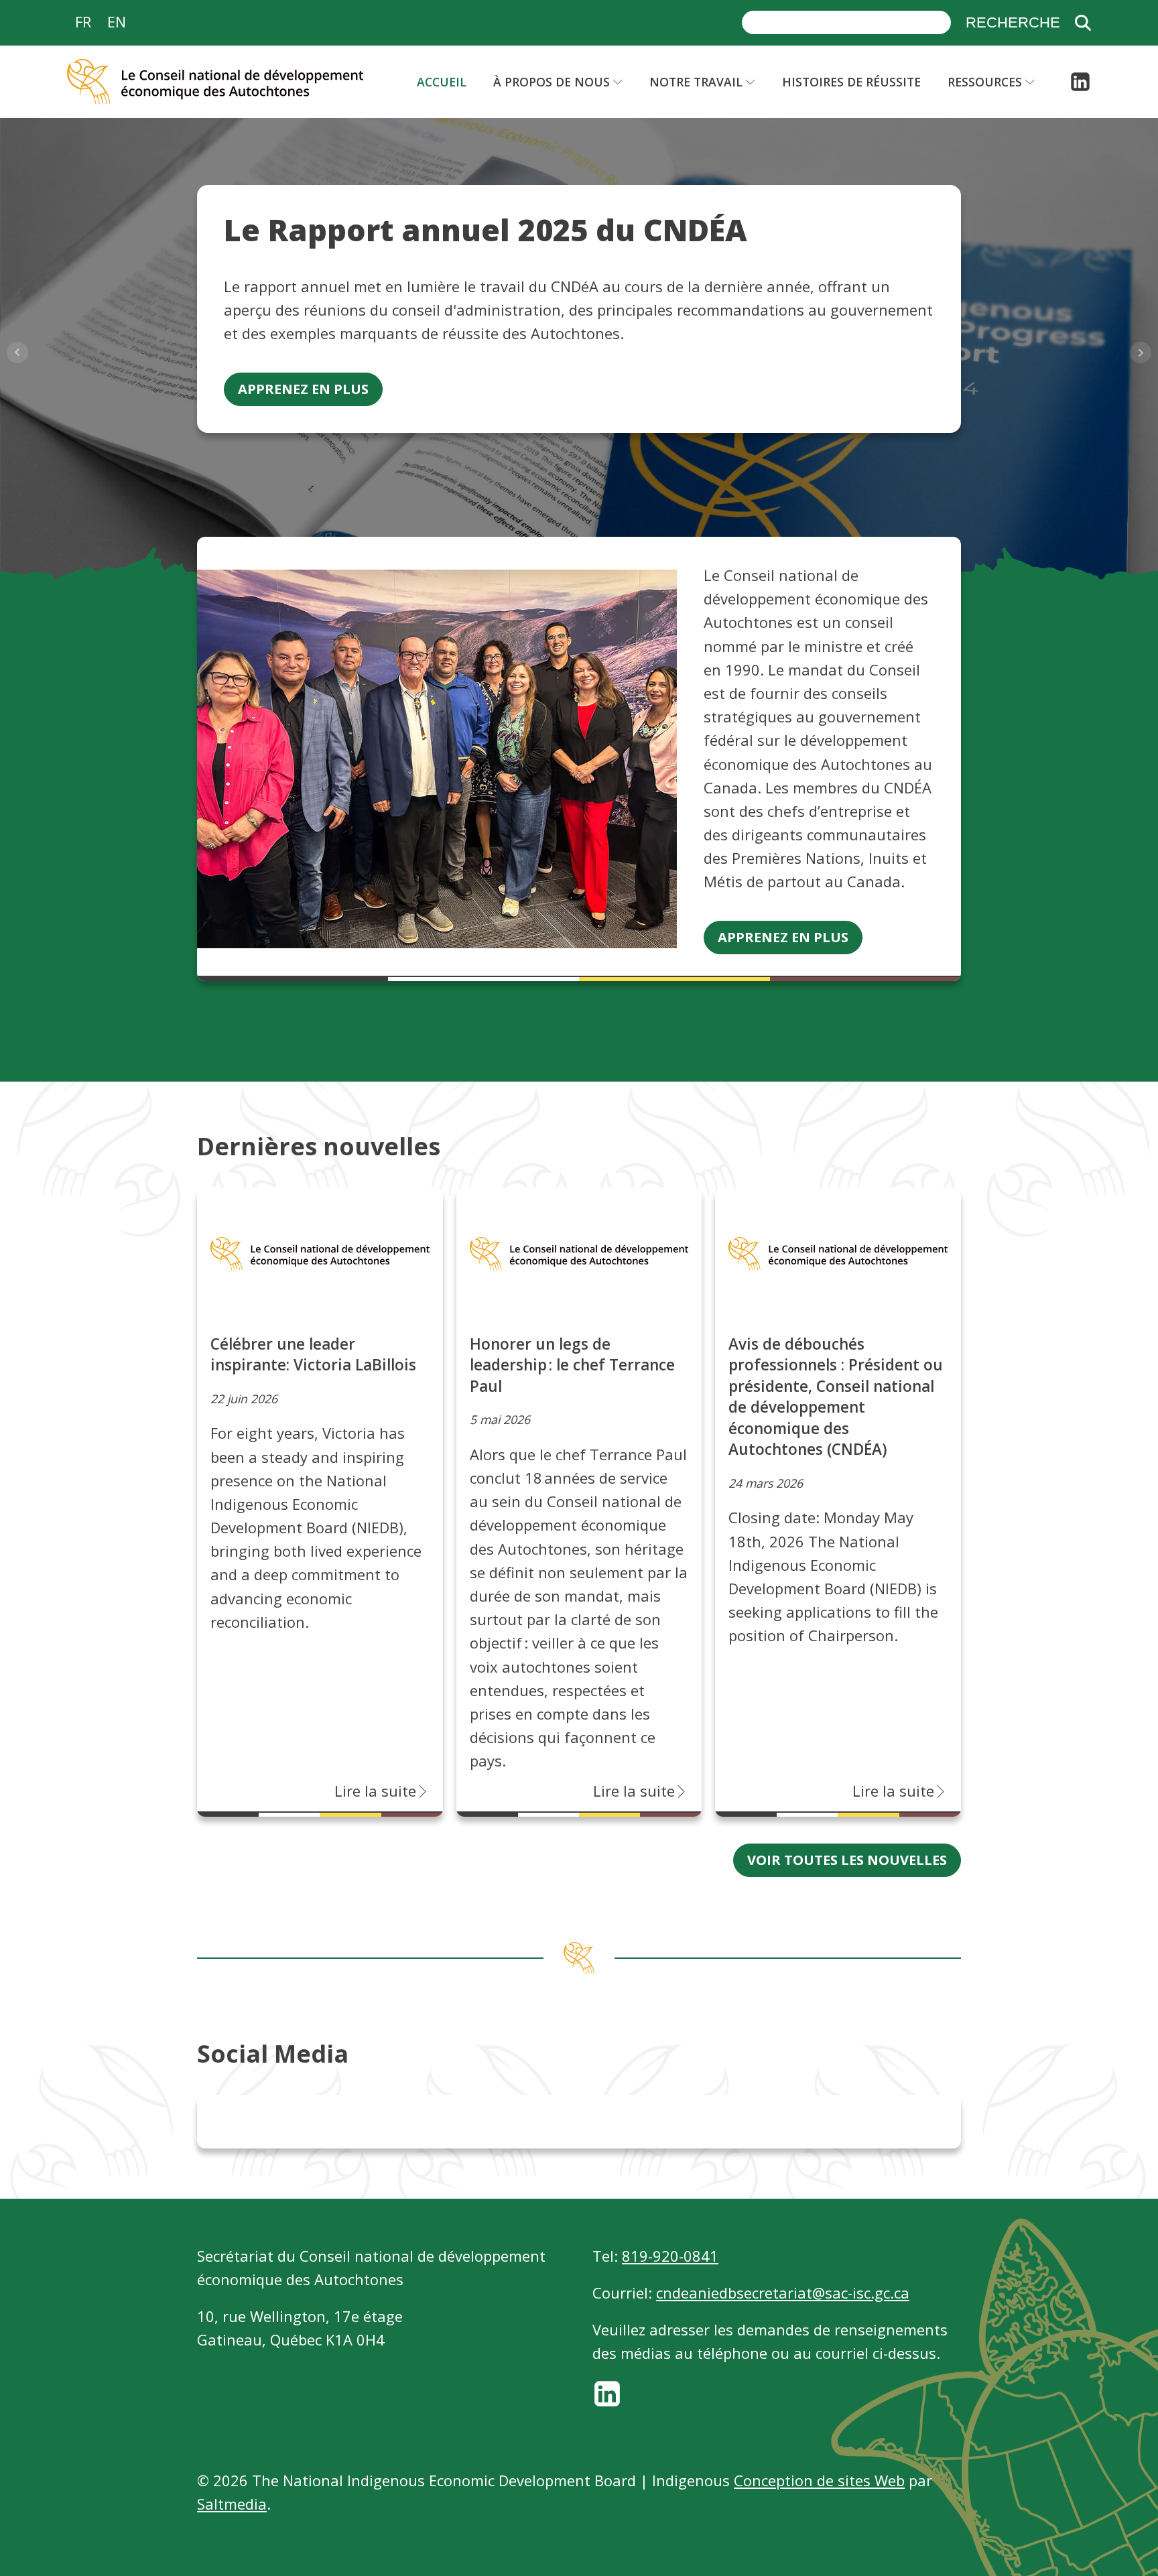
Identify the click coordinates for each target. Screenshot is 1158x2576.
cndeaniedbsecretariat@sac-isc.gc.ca (783, 2293)
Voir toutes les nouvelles (847, 1860)
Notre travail (696, 82)
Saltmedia (232, 2504)
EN (117, 21)
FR (83, 21)
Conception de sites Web (819, 2480)
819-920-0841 (670, 2256)
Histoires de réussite (851, 82)
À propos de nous (552, 82)
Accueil (442, 82)
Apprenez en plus (303, 389)
